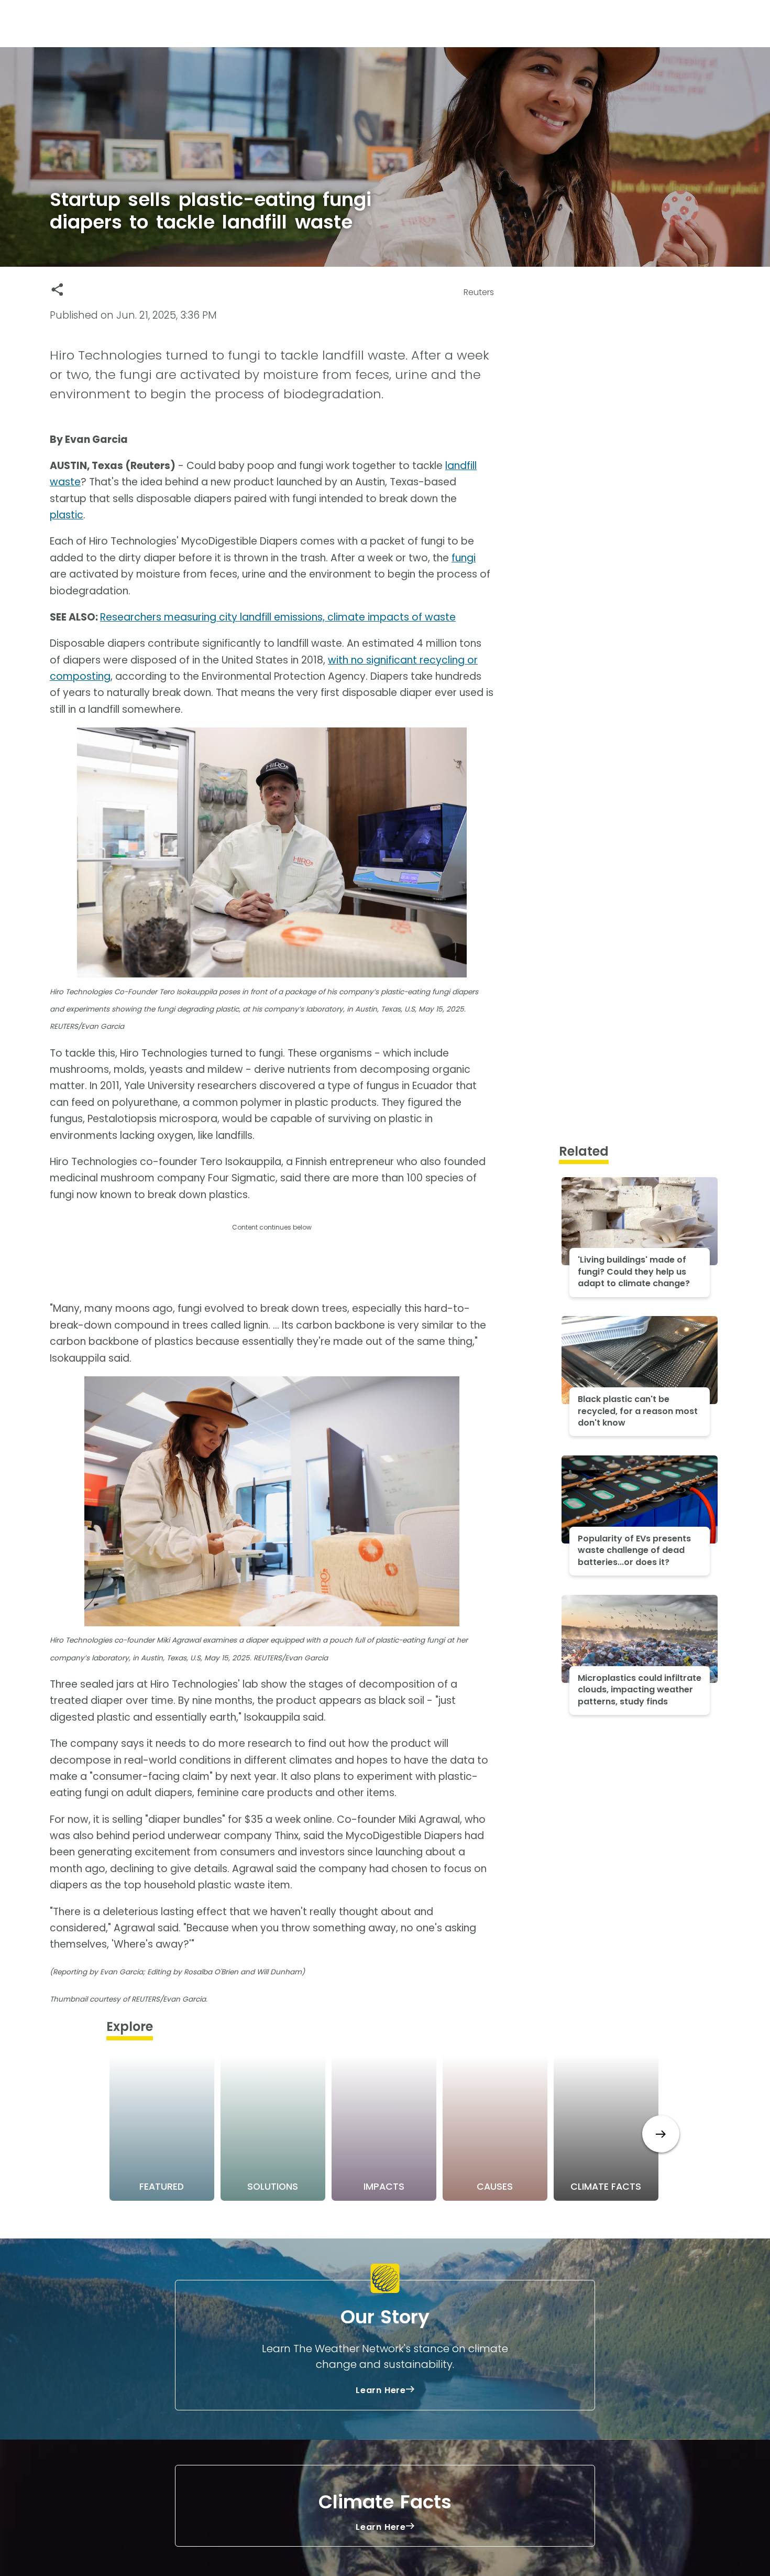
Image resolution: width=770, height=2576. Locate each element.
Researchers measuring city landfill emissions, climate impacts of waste (278, 617)
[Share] (57, 290)
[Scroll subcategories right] (661, 2134)
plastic (67, 515)
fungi (464, 558)
